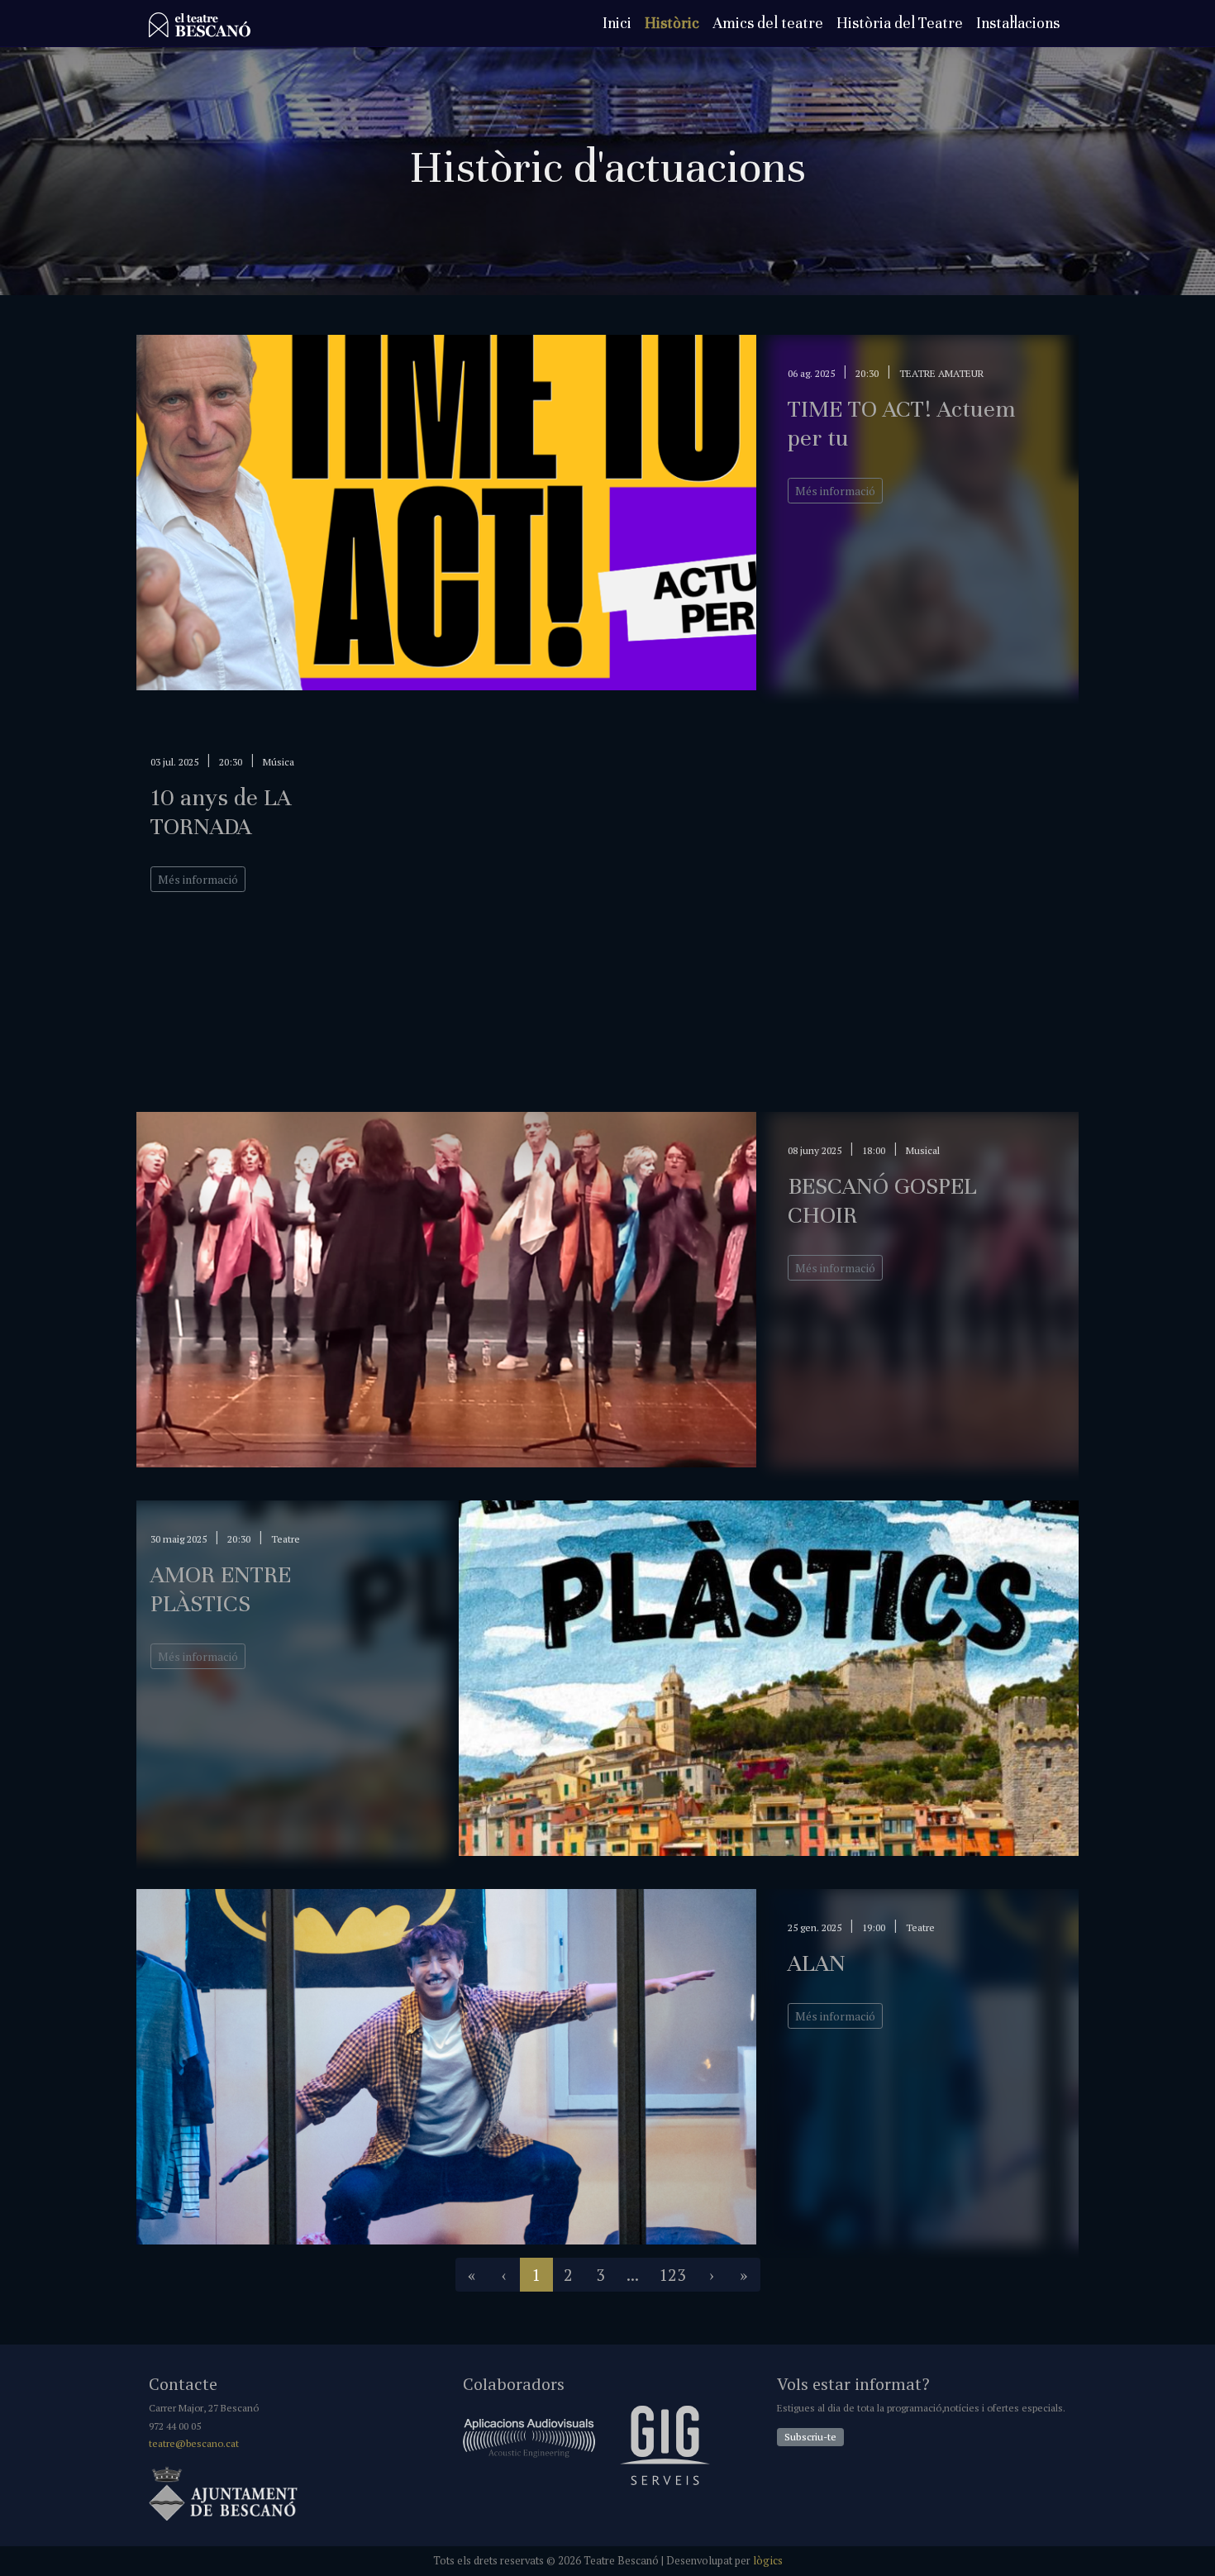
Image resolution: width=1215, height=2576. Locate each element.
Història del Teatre (900, 23)
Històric (672, 23)
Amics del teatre (768, 23)
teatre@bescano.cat (194, 2443)
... (633, 2275)
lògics (768, 2561)
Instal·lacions (1018, 23)
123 (672, 2275)
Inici (617, 23)
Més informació (835, 491)
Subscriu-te (810, 2437)
